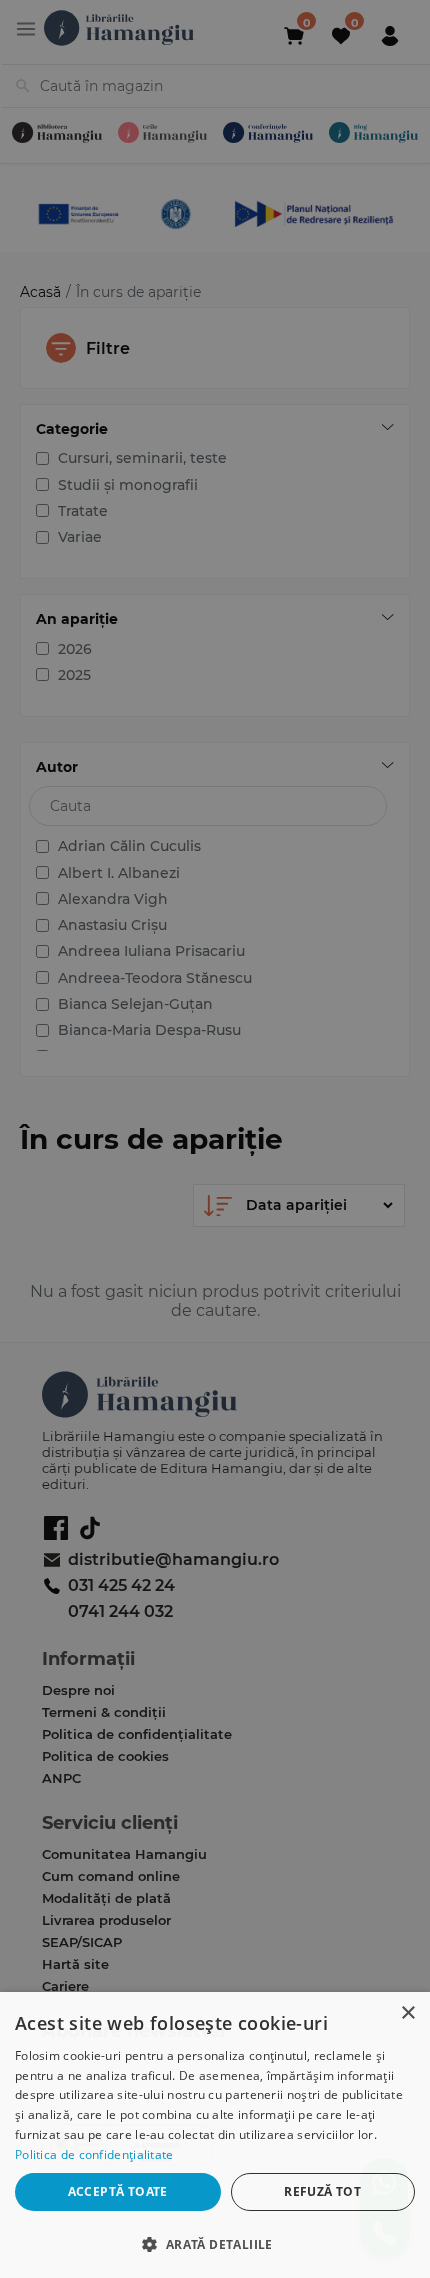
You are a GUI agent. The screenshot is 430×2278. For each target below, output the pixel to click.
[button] (215, 2243)
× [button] (407, 2013)
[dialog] (215, 2135)
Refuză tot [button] (322, 2191)
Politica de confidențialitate (94, 2154)
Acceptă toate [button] (118, 2191)
